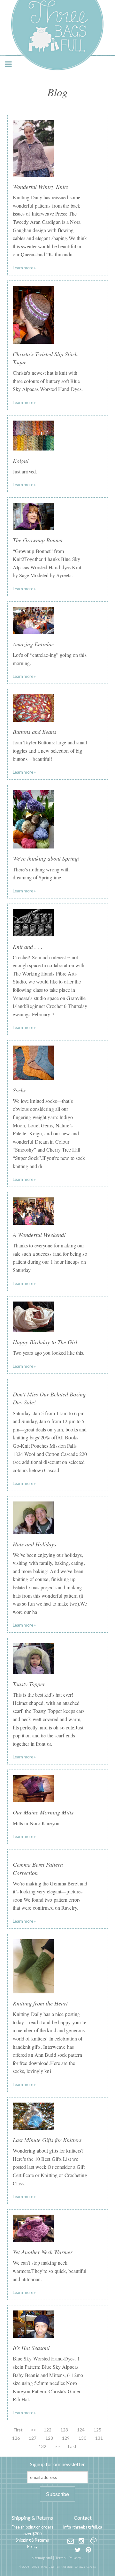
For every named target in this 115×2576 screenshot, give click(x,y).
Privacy (75, 2558)
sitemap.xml (42, 2558)
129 (66, 2438)
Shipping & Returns (32, 2518)
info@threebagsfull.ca (83, 2527)
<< (33, 2430)
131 (99, 2438)
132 (42, 2446)
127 (33, 2438)
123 (64, 2430)
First (18, 2430)
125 (97, 2430)
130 (82, 2438)
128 (49, 2438)
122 (48, 2430)
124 (81, 2430)
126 (16, 2438)
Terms (61, 2558)
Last (72, 2446)
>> (57, 2446)
